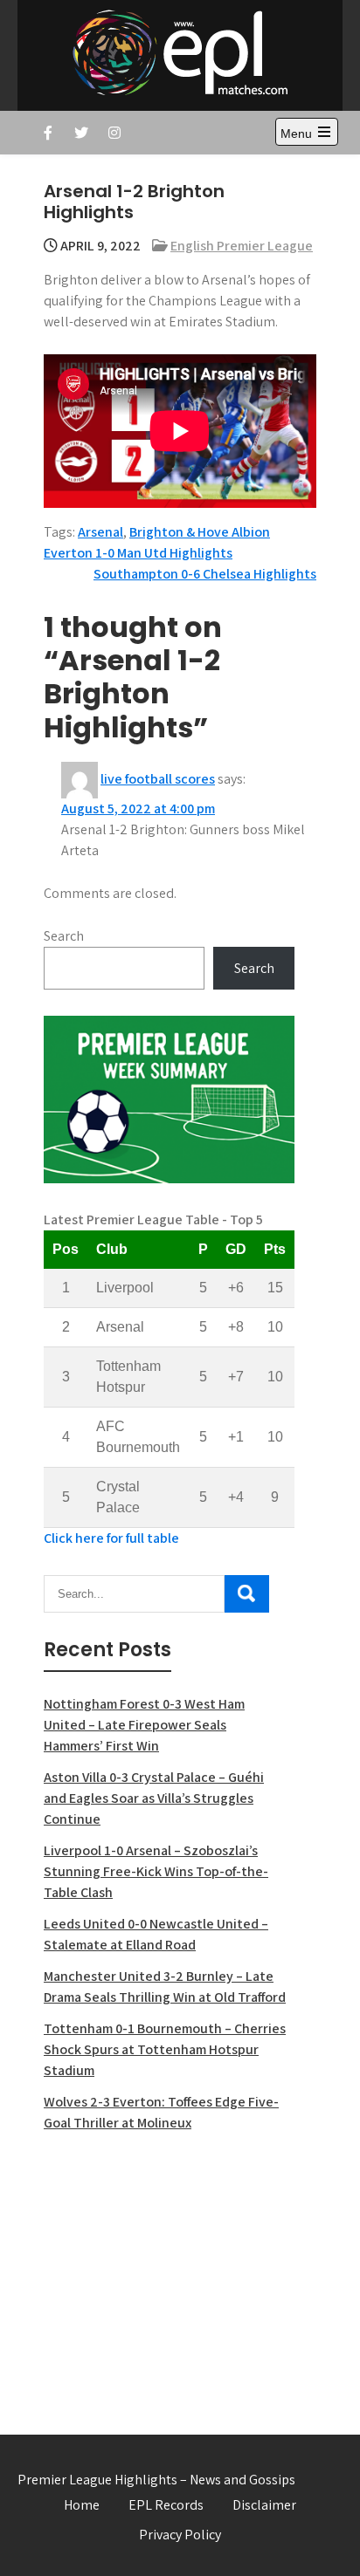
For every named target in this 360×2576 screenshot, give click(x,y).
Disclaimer (264, 2505)
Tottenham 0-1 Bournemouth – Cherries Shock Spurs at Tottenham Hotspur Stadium (165, 2049)
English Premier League (242, 246)
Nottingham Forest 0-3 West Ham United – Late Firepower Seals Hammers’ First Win (144, 1725)
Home (82, 2505)
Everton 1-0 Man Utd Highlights (138, 553)
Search (64, 936)
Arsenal (100, 532)
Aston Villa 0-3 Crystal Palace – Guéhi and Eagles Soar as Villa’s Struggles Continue (154, 1798)
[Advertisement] (169, 2273)
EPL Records (166, 2505)
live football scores (158, 779)
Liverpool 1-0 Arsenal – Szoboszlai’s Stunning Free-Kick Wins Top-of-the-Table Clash (156, 1871)
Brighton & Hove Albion (200, 532)
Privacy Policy (180, 2535)
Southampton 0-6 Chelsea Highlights (205, 574)
